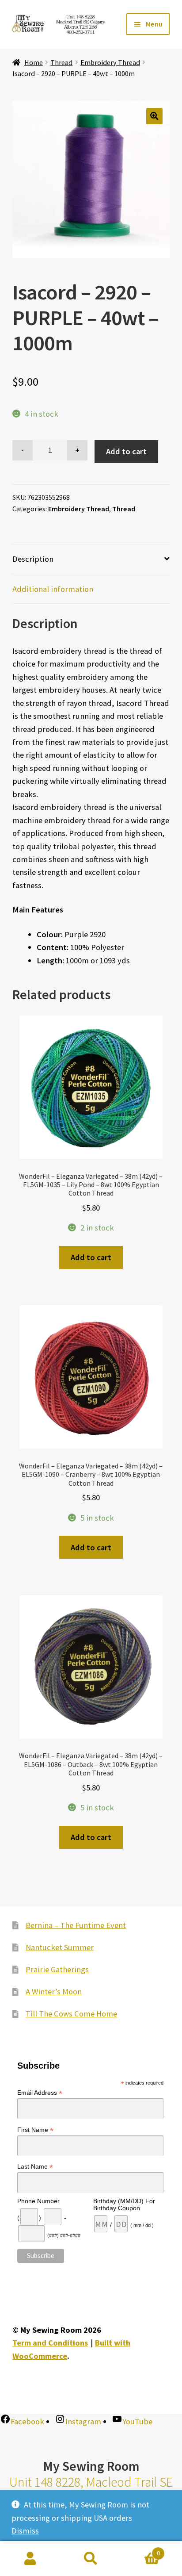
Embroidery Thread (110, 62)
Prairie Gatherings (57, 1969)
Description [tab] (33, 559)
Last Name (35, 2167)
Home (34, 62)
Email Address (40, 2093)
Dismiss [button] (25, 2531)
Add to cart (126, 451)
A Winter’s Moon (54, 1991)
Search (91, 2559)
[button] (154, 116)
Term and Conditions (50, 2343)
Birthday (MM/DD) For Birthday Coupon (124, 2204)
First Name (35, 2130)
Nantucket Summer (60, 1947)
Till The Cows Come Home (71, 2014)
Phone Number (38, 2201)
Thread (61, 62)
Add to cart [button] (91, 1257)
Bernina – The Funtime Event (76, 1925)
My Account (30, 2559)
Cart (141, 2550)
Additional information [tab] (53, 589)
